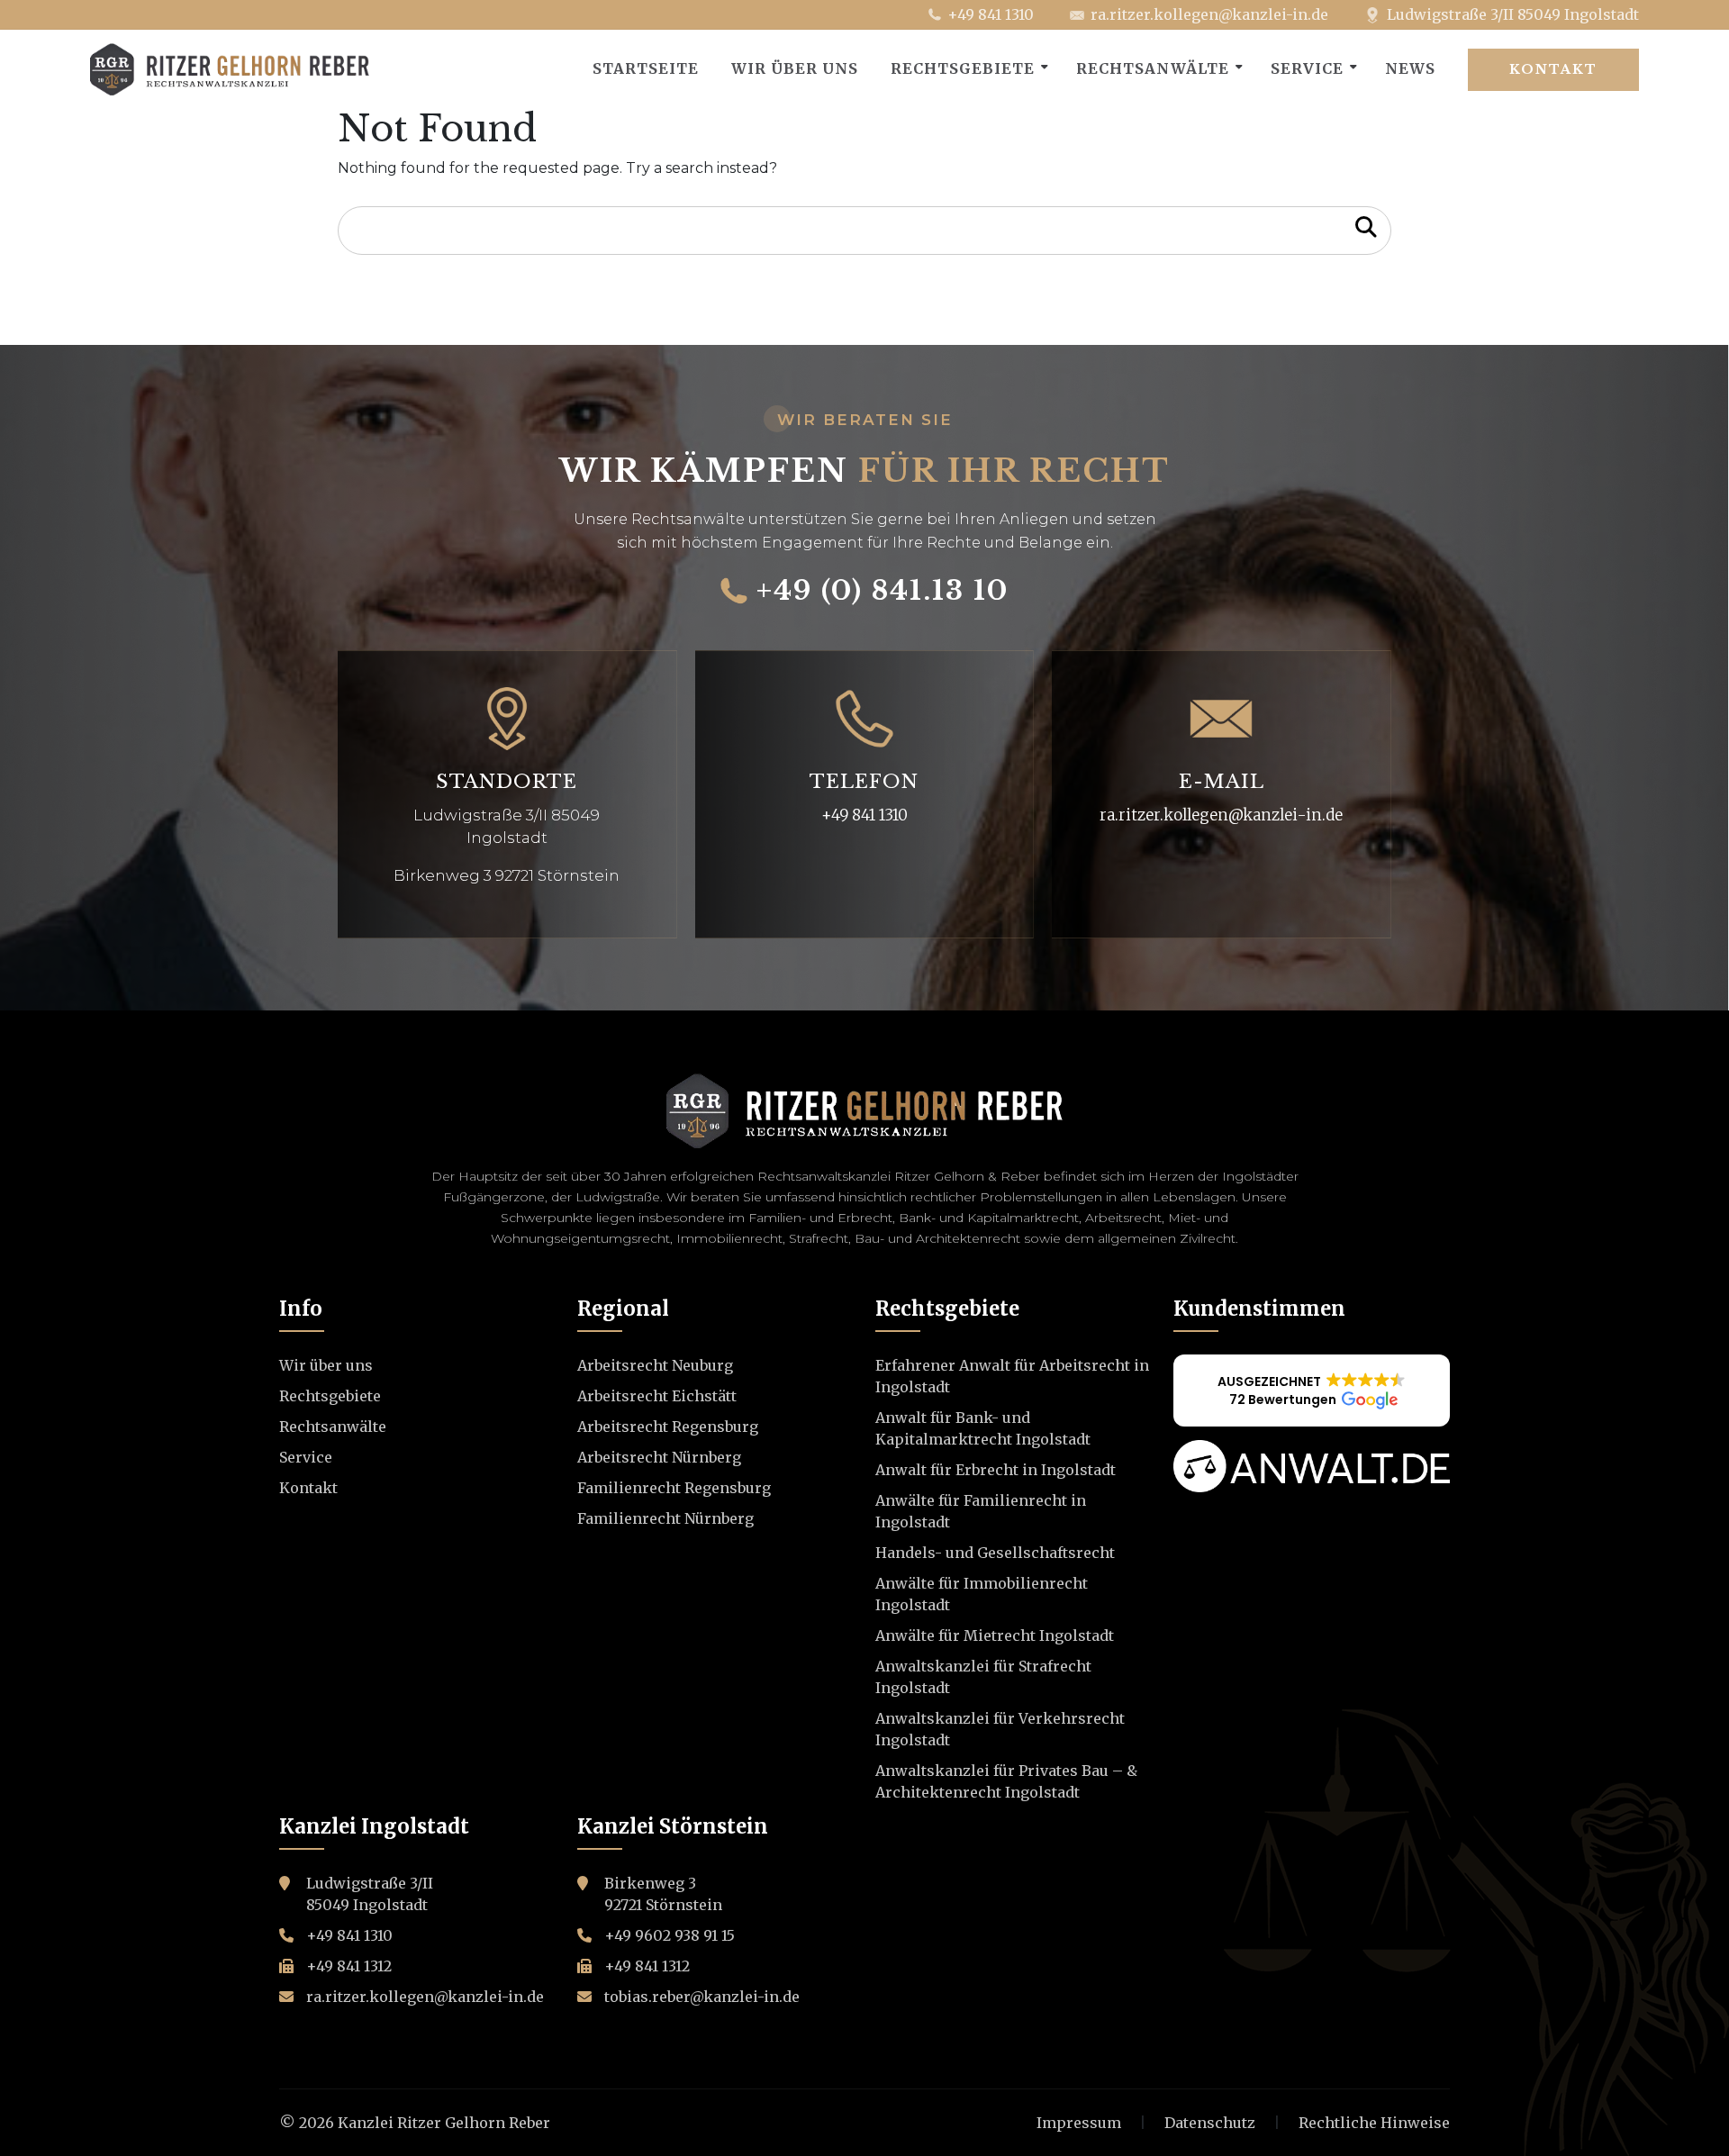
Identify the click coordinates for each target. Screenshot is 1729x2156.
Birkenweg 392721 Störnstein (663, 1894)
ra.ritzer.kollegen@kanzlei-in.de (1209, 14)
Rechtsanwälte (1153, 68)
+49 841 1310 (991, 14)
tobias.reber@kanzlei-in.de (702, 1997)
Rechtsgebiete (963, 68)
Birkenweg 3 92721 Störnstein (507, 875)
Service (1307, 68)
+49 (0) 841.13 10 (883, 591)
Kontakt (1553, 69)
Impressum (1079, 2123)
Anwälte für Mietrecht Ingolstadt (995, 1635)
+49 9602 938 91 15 (670, 1935)
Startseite (646, 68)
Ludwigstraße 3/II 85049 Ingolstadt (1513, 14)
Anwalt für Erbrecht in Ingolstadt (996, 1470)
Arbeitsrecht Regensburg (668, 1427)
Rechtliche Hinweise (1374, 2123)
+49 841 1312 (349, 1966)
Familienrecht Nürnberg (665, 1518)
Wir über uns (795, 68)
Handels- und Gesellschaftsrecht (995, 1553)
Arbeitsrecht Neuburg (655, 1365)
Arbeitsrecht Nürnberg (659, 1457)
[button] (1312, 1391)
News (1410, 68)
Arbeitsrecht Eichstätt (657, 1396)
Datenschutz (1210, 2123)
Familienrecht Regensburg (674, 1488)
